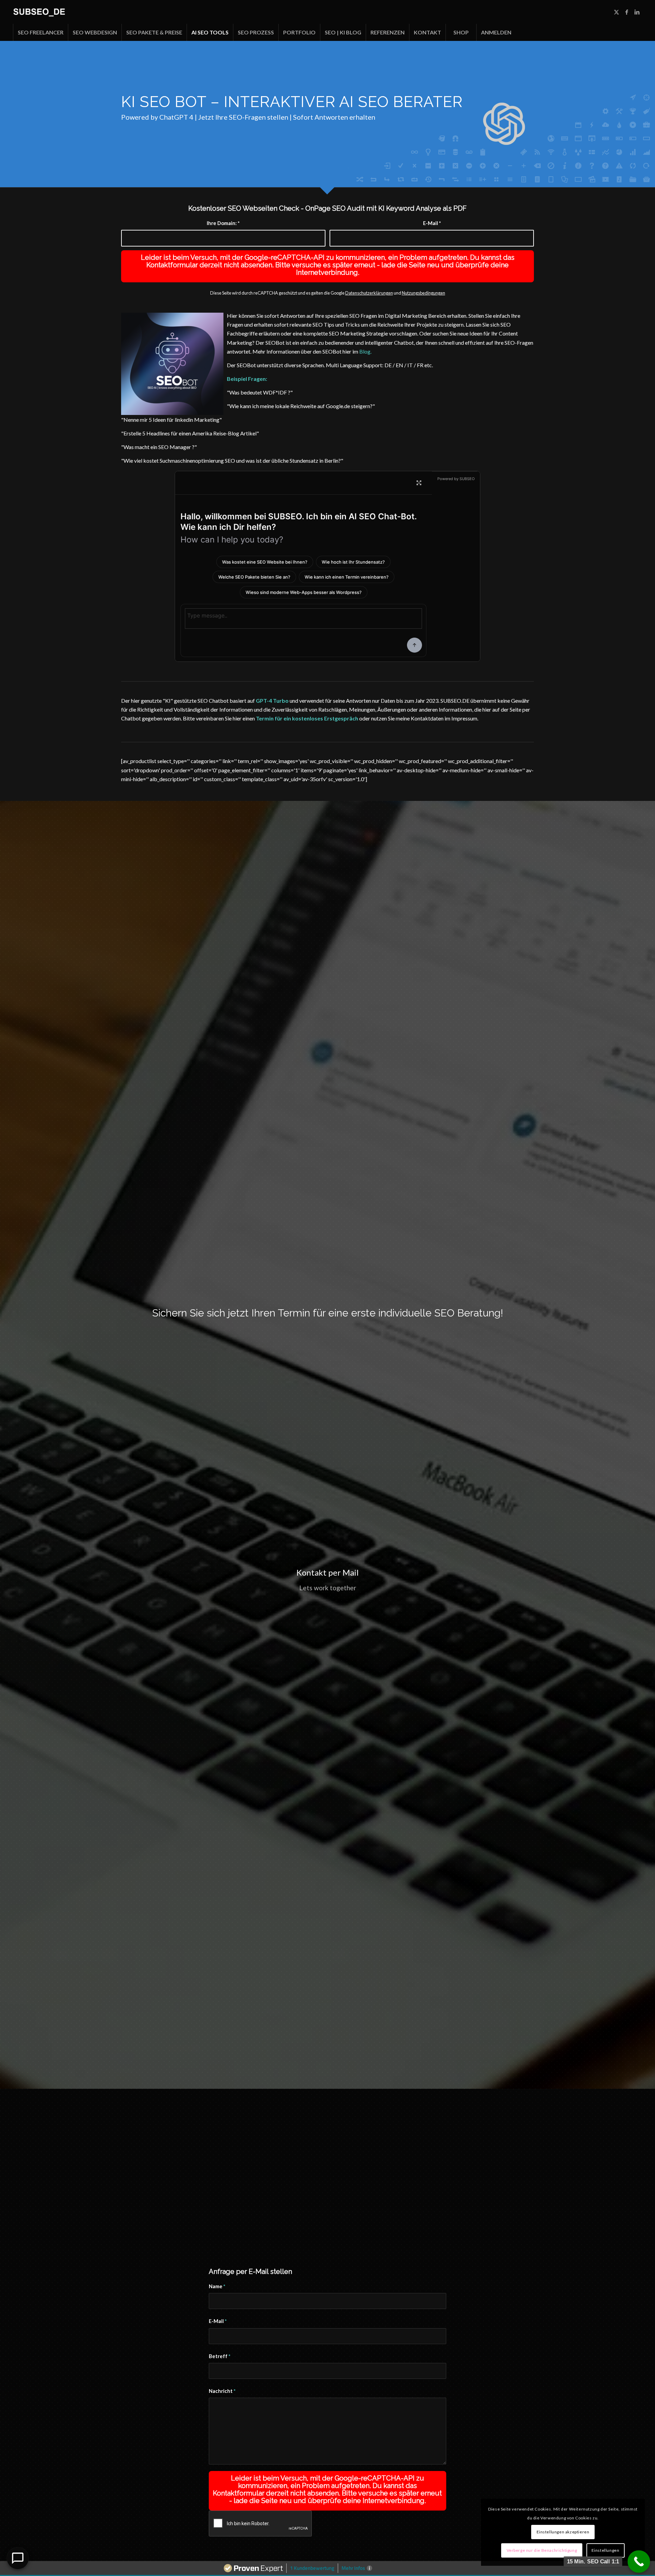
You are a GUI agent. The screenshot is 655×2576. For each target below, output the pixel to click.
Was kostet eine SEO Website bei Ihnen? (265, 562)
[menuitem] (40, 32)
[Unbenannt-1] (39, 12)
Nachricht (222, 2391)
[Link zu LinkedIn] (637, 12)
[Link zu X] (616, 12)
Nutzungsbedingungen (424, 293)
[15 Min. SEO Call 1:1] (639, 2562)
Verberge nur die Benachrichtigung (542, 2550)
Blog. (365, 351)
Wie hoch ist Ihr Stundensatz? (353, 562)
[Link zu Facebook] (627, 12)
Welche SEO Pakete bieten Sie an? (254, 577)
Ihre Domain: (223, 223)
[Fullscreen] (419, 483)
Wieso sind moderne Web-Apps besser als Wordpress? (304, 592)
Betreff (220, 2356)
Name (217, 2286)
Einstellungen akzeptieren (563, 2532)
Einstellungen (606, 2550)
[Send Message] (414, 645)
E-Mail (432, 223)
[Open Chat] (18, 2558)
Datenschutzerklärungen (369, 293)
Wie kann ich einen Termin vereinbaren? (347, 577)
